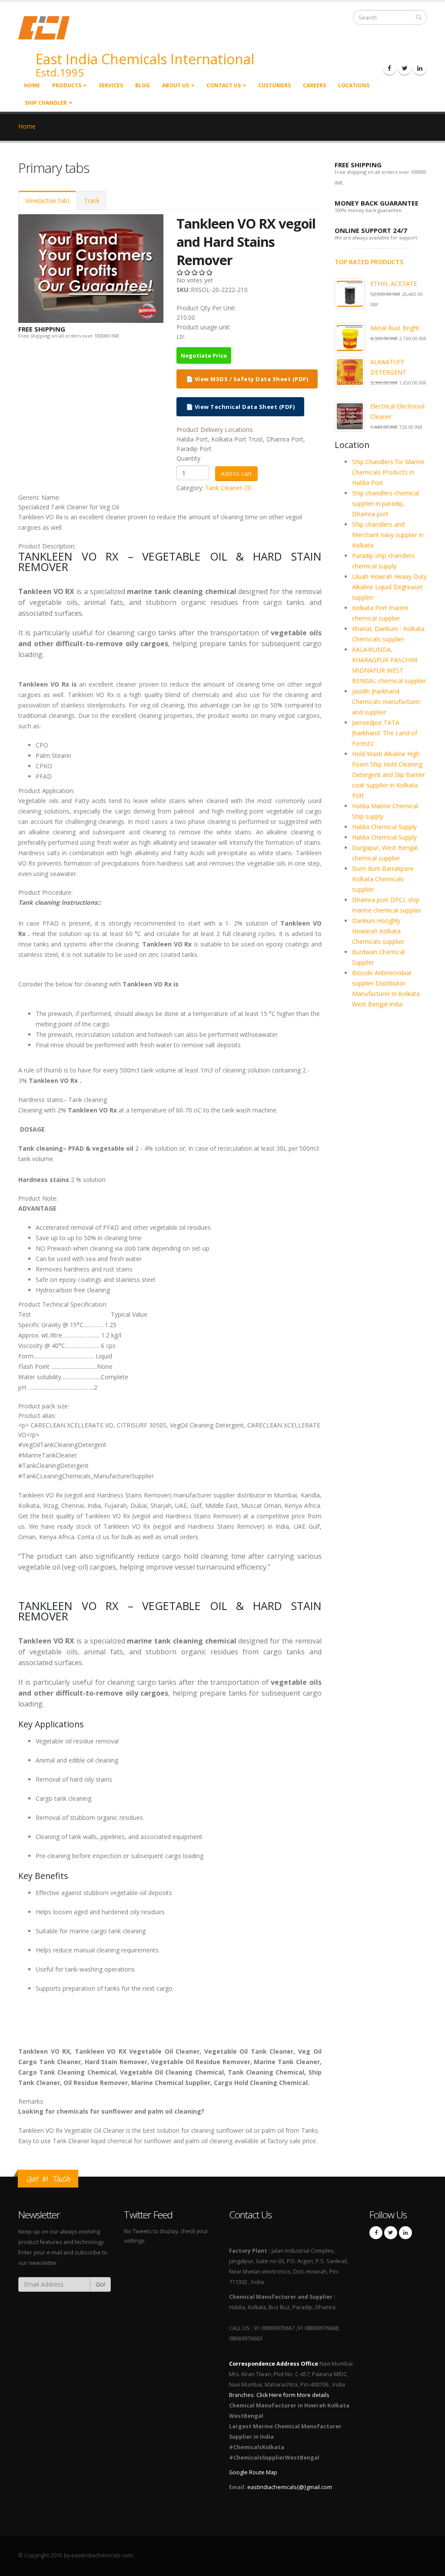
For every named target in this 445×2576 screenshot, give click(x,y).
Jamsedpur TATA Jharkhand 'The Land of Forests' (385, 733)
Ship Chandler (46, 103)
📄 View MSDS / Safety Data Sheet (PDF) (247, 379)
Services (111, 85)
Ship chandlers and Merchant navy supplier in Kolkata (388, 535)
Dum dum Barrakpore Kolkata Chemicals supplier (383, 879)
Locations (354, 85)
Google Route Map (253, 2472)
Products (67, 85)
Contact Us (224, 85)
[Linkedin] (420, 68)
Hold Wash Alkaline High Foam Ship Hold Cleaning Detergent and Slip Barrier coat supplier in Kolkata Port (389, 775)
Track (92, 201)
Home (32, 85)
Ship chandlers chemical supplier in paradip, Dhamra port (385, 503)
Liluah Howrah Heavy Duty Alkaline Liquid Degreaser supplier (389, 587)
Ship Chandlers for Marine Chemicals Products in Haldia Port (388, 472)
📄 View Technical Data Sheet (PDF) (241, 407)
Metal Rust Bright (395, 328)
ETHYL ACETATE (394, 284)
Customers (274, 85)
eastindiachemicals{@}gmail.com (290, 2487)
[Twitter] (405, 68)
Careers (314, 85)
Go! (100, 2284)
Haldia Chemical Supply (384, 827)
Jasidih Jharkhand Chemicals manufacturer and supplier (386, 702)
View (47, 201)
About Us (176, 85)
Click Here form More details (293, 2395)
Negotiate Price (204, 355)
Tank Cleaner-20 (228, 488)
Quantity (188, 458)
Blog (143, 85)
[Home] (49, 27)
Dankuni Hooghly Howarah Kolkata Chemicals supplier (378, 931)
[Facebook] (389, 68)
